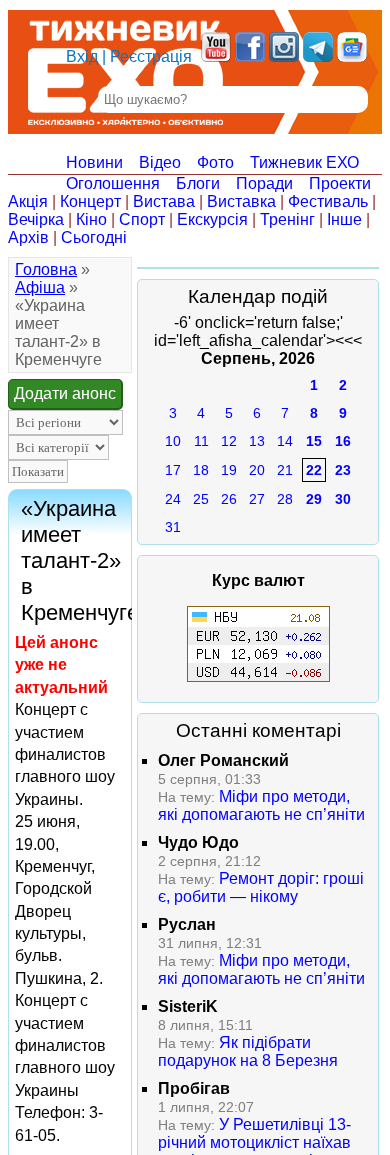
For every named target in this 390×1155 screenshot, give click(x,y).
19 (229, 470)
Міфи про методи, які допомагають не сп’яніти (261, 805)
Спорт (142, 219)
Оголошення (113, 183)
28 (285, 499)
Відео (160, 162)
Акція (28, 201)
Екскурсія (212, 219)
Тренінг (287, 219)
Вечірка (36, 219)
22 (314, 470)
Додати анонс (65, 393)
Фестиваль (328, 201)
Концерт (90, 201)
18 (201, 470)
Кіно (91, 219)
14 (285, 441)
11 (201, 441)
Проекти (340, 183)
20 (257, 470)
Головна (46, 269)
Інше (344, 219)
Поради (264, 183)
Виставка (241, 201)
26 (229, 499)
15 (314, 441)
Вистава (164, 201)
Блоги (198, 183)
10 (173, 441)
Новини (94, 162)
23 (343, 470)
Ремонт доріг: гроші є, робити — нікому (261, 887)
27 (257, 499)
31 (173, 527)
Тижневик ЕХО (304, 162)
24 (173, 499)
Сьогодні (94, 237)
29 (314, 499)
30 (343, 499)
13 (257, 441)
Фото (215, 162)
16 (343, 441)
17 (173, 470)
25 (201, 499)
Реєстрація (151, 56)
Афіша (40, 287)
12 (229, 441)
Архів (28, 237)
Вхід (82, 56)
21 (285, 470)
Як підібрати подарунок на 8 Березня (248, 1051)
